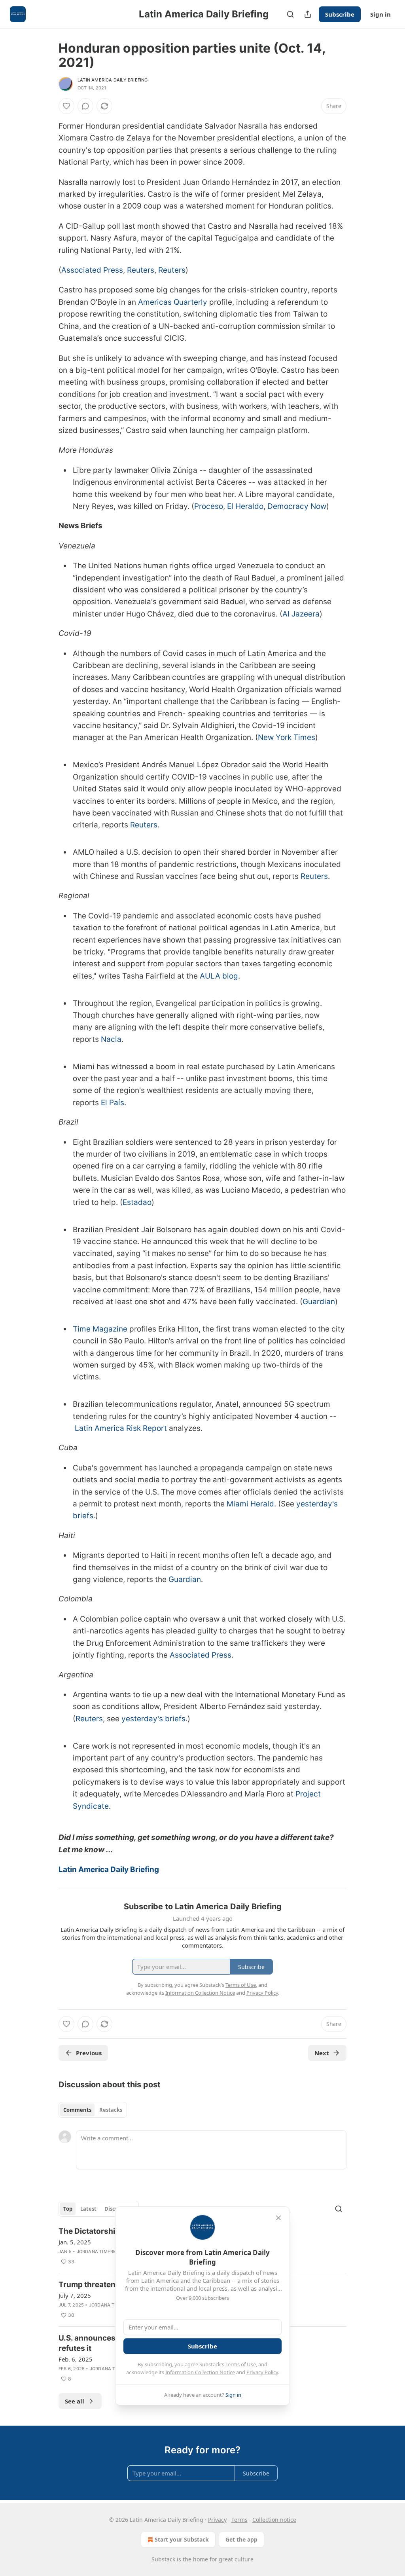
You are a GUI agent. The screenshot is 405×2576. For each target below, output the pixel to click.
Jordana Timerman (100, 2252)
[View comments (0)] (85, 106)
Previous (89, 2053)
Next (322, 2053)
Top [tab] (68, 2209)
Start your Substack (182, 2539)
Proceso (209, 506)
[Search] (290, 14)
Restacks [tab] (111, 2110)
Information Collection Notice (200, 2372)
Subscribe (340, 14)
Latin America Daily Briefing (113, 80)
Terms (239, 2520)
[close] (278, 2218)
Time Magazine (100, 1329)
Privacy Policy (262, 2372)
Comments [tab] (77, 2110)
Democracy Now (297, 506)
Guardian (319, 1302)
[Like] (66, 106)
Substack (163, 2559)
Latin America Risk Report (121, 1428)
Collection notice (274, 2520)
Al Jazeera (301, 614)
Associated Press (92, 270)
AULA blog (219, 976)
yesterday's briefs (153, 1719)
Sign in (380, 14)
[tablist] (93, 2110)
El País (113, 1103)
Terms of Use (241, 2364)
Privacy (217, 2520)
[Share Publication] (308, 14)
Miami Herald (250, 1504)
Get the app (241, 2539)
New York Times (287, 737)
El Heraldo (245, 506)
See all (75, 2401)
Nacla (111, 1039)
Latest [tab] (88, 2209)
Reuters (141, 270)
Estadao (137, 1202)
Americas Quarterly (173, 302)
